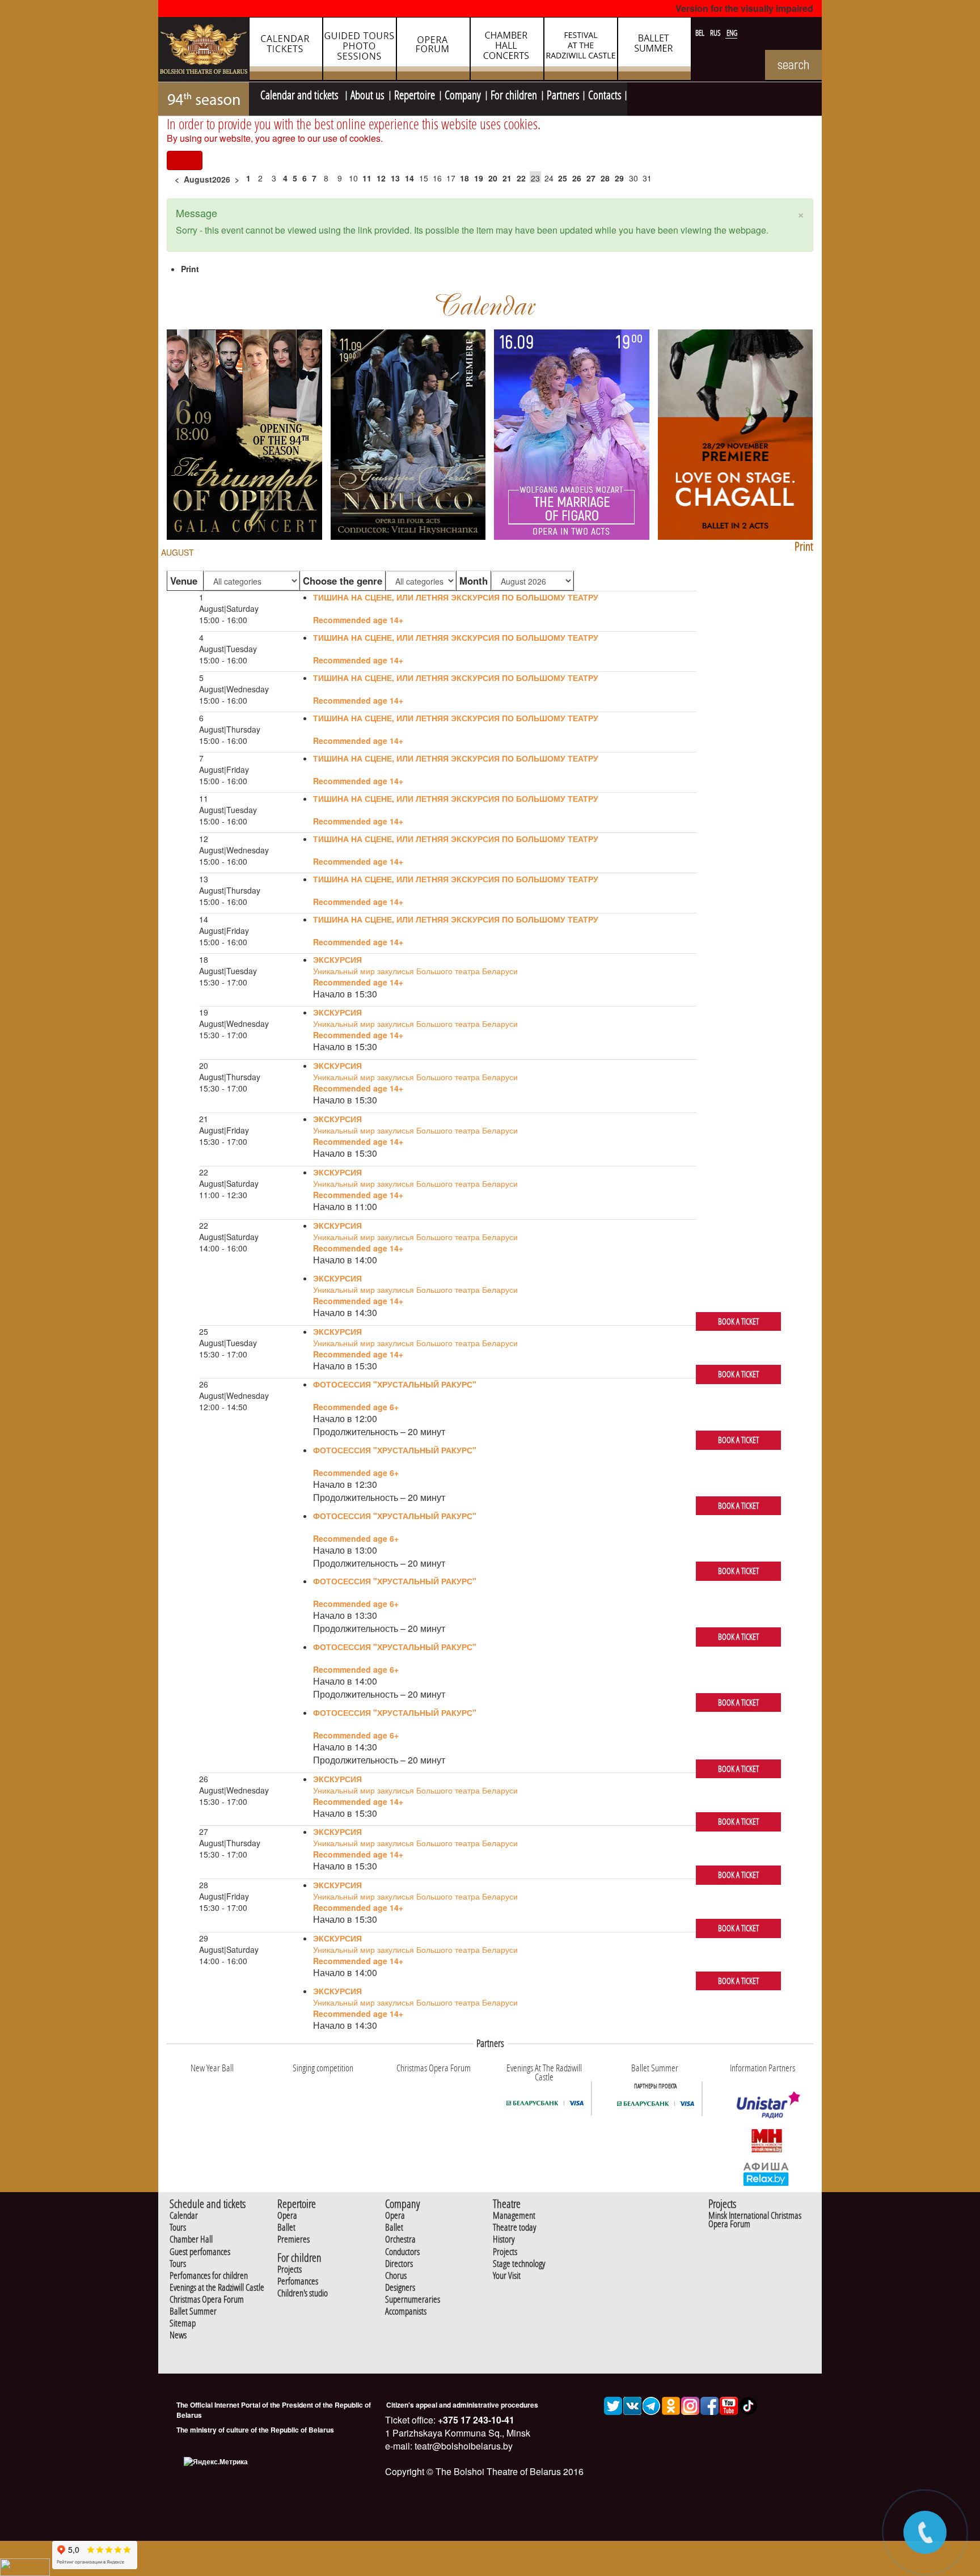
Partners (563, 94)
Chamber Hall (191, 2239)
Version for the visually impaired (744, 8)
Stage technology (519, 2264)
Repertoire (415, 94)
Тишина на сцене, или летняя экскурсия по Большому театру (456, 597)
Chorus (396, 2276)
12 (381, 178)
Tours (178, 2228)
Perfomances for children (209, 2276)
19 (479, 178)
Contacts (605, 94)
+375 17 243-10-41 (475, 2420)
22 (521, 178)
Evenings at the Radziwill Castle (217, 2288)
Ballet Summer (193, 2311)
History (504, 2239)
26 (577, 178)
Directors (399, 2264)
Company (463, 94)
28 (605, 178)
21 (507, 178)
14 (409, 178)
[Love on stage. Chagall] (736, 433)
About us (367, 94)
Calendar (184, 2216)
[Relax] (766, 2173)
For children (514, 94)
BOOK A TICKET (738, 1321)
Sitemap (183, 2323)
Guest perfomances (200, 2252)
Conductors (402, 2252)
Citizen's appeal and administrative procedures (462, 2405)
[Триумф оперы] (244, 433)
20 (493, 178)
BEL (701, 33)
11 (367, 178)
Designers (400, 2288)
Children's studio (303, 2293)
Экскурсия (337, 959)
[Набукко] (408, 433)
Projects (290, 2270)
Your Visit (507, 2276)
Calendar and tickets (301, 94)
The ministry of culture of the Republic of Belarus (255, 2430)
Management (514, 2216)
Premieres (293, 2239)
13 (395, 178)
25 (563, 178)
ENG (732, 33)
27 (591, 178)
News (178, 2335)
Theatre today (514, 2228)
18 (464, 178)
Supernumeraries (413, 2300)
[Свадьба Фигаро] (572, 433)
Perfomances (298, 2281)
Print (190, 269)
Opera (287, 2216)
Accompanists (406, 2311)
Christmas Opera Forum (207, 2300)
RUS (716, 33)
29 (619, 178)
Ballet (286, 2228)
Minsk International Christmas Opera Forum (755, 2220)
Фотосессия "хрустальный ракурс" (395, 1384)
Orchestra (400, 2239)
